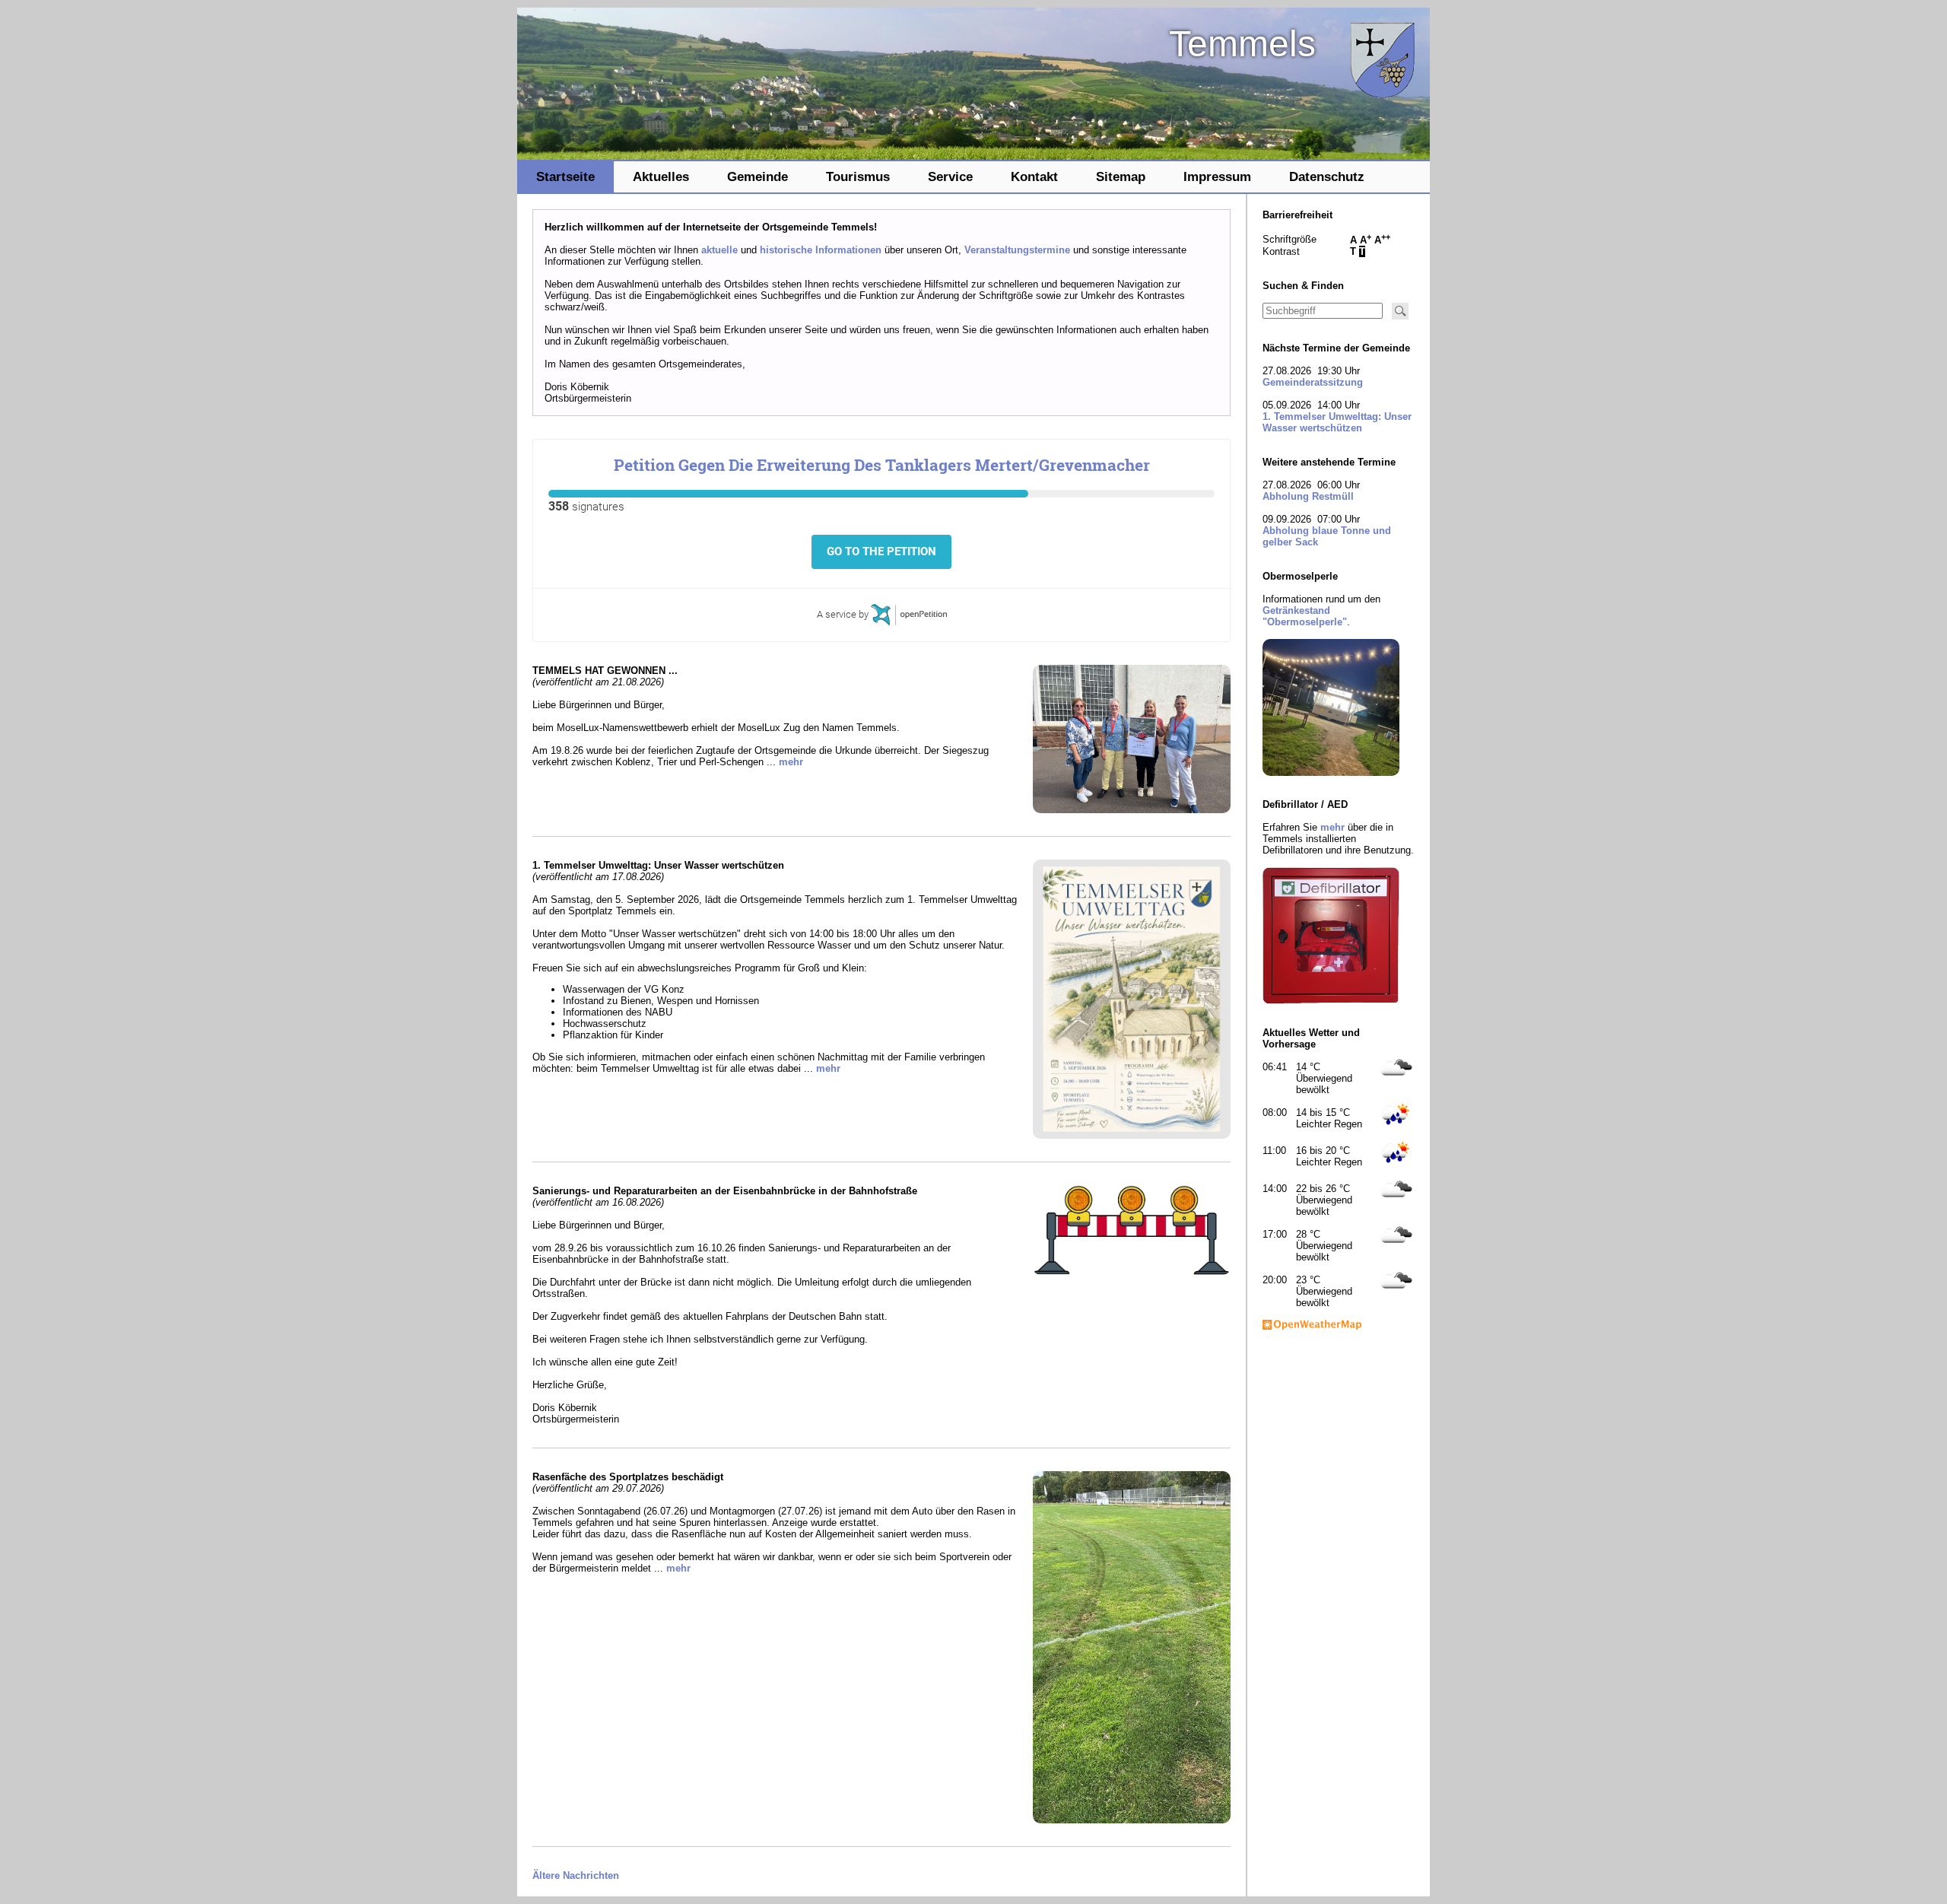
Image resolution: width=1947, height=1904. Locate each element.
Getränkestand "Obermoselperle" (1305, 616)
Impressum (1217, 176)
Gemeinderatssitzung (1313, 382)
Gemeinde (758, 176)
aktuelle (719, 250)
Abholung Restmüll (1308, 496)
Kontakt (1034, 176)
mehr (791, 762)
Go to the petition (881, 551)
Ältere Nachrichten (576, 1875)
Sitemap (1121, 176)
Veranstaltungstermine (1017, 250)
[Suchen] (1400, 311)
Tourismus (858, 176)
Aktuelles (661, 176)
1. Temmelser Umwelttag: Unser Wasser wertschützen (1337, 422)
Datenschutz (1327, 176)
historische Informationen (821, 250)
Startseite (565, 176)
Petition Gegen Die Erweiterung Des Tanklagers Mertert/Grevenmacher (882, 465)
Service (950, 176)
